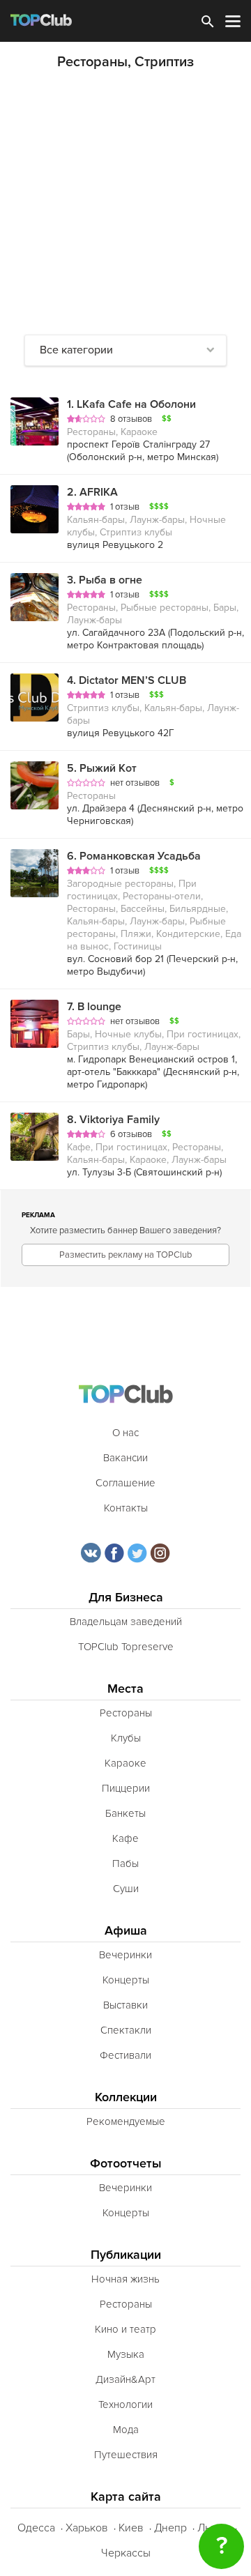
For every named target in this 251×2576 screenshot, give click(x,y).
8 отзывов (131, 419)
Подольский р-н (206, 633)
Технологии (125, 2404)
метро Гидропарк (106, 1084)
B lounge (94, 1007)
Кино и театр (125, 2329)
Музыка (126, 2354)
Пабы (125, 1864)
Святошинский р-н (178, 1172)
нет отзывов (135, 783)
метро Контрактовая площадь (134, 645)
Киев (131, 2528)
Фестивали (125, 2055)
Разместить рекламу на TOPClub (125, 1255)
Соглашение (125, 1483)
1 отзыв (125, 507)
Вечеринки (125, 1955)
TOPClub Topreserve (126, 1647)
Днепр (170, 2528)
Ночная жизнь (125, 2279)
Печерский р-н (202, 959)
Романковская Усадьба (134, 856)
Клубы (126, 1738)
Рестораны (126, 1713)
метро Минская (182, 457)
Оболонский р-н (106, 457)
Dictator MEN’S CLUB (127, 680)
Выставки (125, 2005)
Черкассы (126, 2553)
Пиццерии (126, 1788)
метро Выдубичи (105, 971)
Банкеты (125, 1813)
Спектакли (126, 2030)
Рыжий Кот (102, 768)
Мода (126, 2430)
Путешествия (126, 2455)
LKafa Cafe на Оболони (131, 404)
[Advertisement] (125, 202)
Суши (126, 1889)
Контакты (126, 1508)
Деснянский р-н (175, 808)
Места (125, 1689)
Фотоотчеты (126, 2164)
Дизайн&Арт (125, 2379)
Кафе (125, 1838)
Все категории (76, 350)
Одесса (36, 2528)
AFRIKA (92, 492)
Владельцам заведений (126, 1622)
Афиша (126, 1931)
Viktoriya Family (113, 1120)
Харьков (87, 2528)
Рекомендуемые (126, 2121)
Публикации (126, 2255)
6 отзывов (131, 1134)
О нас (125, 1433)
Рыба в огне (105, 580)
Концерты (126, 1980)
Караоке (125, 1763)
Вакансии (125, 1458)
